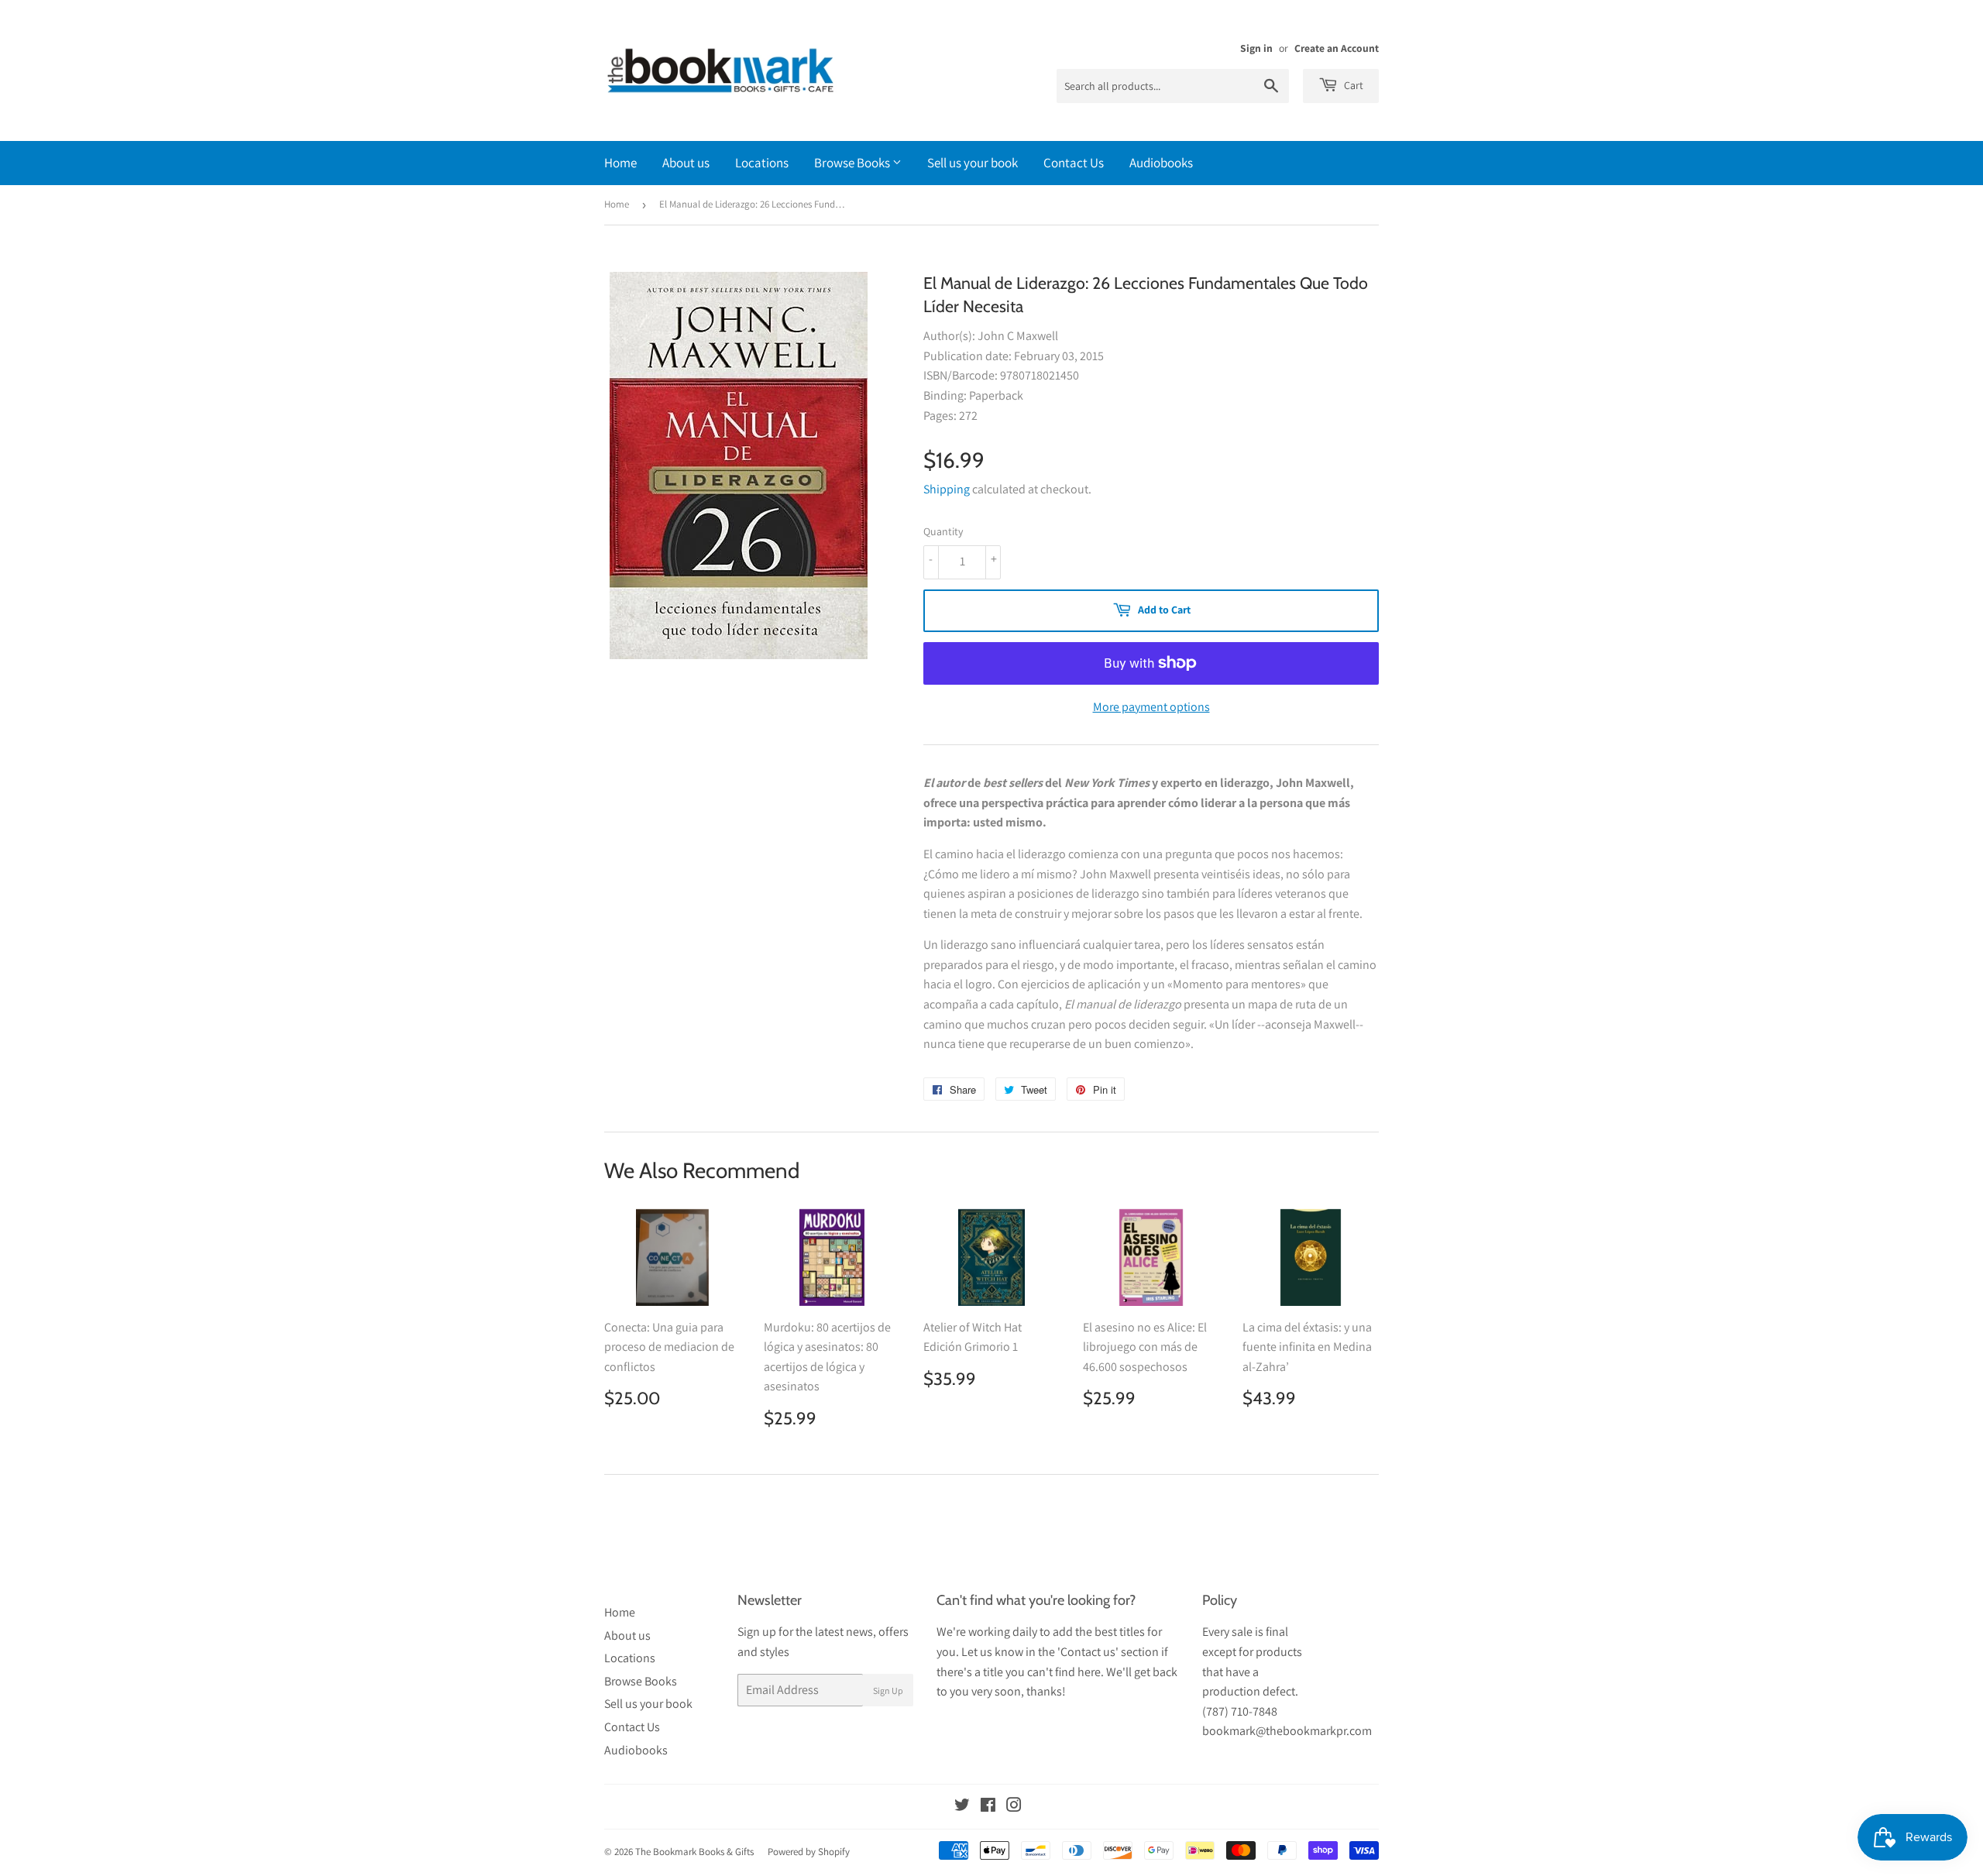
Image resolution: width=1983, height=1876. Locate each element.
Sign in (1256, 48)
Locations (762, 163)
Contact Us (1074, 163)
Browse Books (853, 163)
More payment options (1151, 707)
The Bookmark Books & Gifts (694, 1852)
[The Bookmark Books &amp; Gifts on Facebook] (988, 1807)
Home (620, 163)
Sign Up (888, 1690)
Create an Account (1337, 48)
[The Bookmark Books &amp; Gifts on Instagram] (1014, 1807)
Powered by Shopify (809, 1852)
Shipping (947, 489)
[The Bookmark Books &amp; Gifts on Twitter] (962, 1807)
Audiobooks (1161, 163)
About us (686, 163)
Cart (1352, 85)
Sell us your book (973, 163)
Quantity (943, 531)
